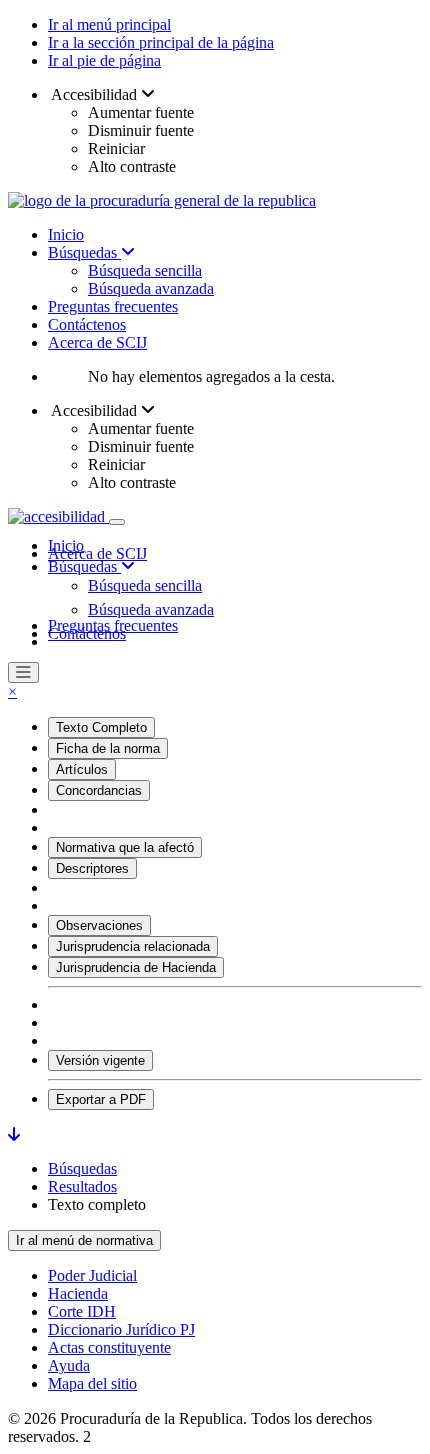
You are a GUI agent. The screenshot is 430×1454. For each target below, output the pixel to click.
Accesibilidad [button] (94, 94)
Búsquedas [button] (84, 566)
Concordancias (99, 790)
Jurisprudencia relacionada (133, 946)
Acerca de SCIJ (97, 342)
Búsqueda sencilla (145, 270)
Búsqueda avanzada (151, 288)
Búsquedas (84, 252)
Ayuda (69, 1365)
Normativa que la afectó (125, 847)
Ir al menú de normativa (84, 1240)
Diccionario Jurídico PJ (121, 1329)
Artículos (82, 769)
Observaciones (99, 925)
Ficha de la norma (108, 748)
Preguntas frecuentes (113, 306)
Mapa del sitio (92, 1383)
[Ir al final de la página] (14, 1134)
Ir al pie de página (104, 60)
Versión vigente (100, 1060)
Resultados (82, 1186)
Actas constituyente (109, 1347)
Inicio (66, 234)
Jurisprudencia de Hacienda (136, 967)
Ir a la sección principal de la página (161, 42)
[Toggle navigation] (117, 522)
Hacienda (78, 1293)
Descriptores (92, 868)
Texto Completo (101, 727)
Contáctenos (87, 324)
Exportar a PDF (101, 1099)
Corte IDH (82, 1311)
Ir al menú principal (109, 24)
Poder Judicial (92, 1275)
